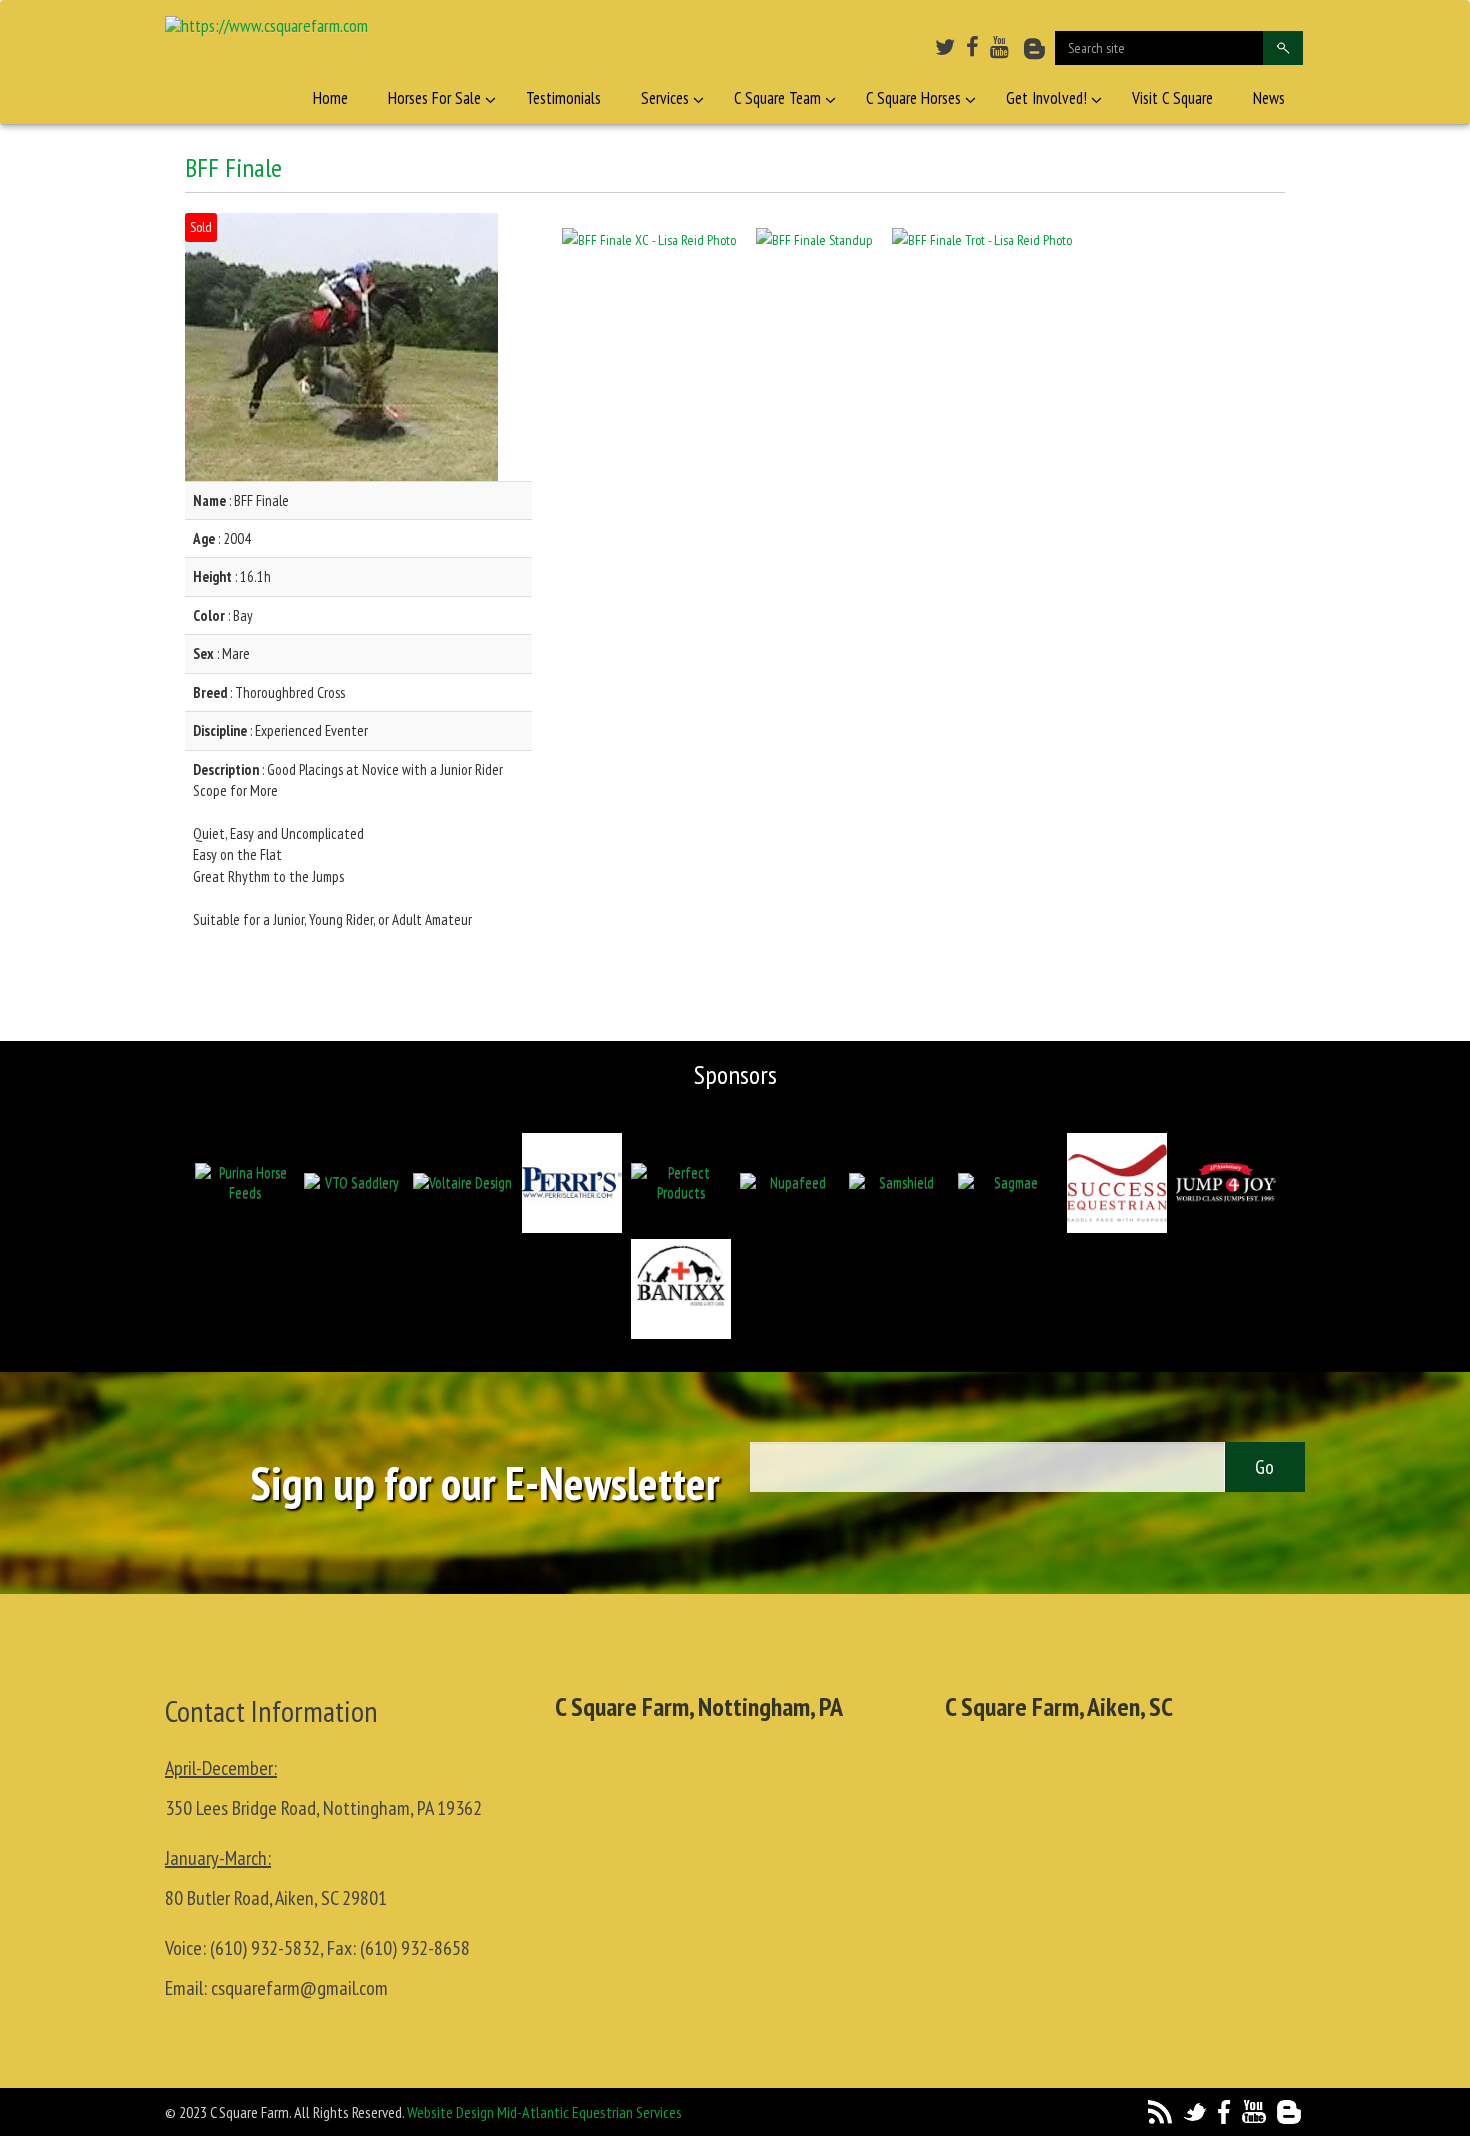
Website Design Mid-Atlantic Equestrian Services (544, 2112)
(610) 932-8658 (415, 1948)
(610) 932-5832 (265, 1948)
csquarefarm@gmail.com (299, 1988)
